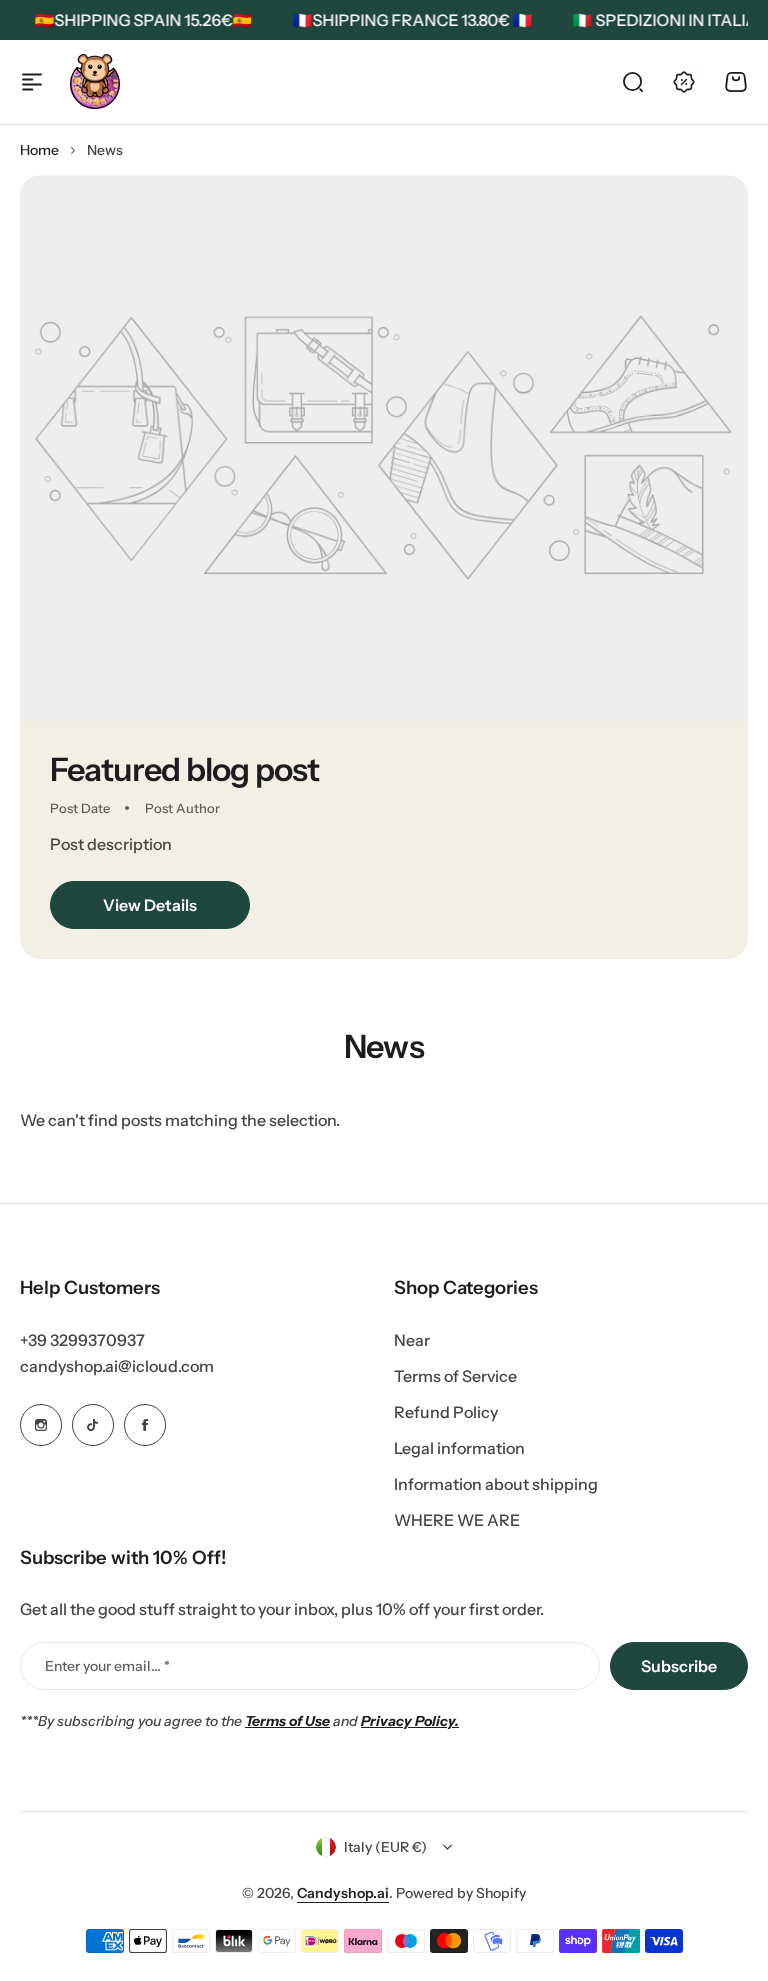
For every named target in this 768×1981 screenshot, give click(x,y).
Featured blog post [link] (184, 769)
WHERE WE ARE (457, 1520)
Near (412, 1340)
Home (39, 150)
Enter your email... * (107, 1666)
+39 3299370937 (82, 1340)
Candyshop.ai (343, 1893)
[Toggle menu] (32, 82)
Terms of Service (455, 1376)
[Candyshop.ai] (95, 81)
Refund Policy (446, 1412)
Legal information (459, 1448)
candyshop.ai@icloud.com (117, 1366)
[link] (384, 448)
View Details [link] (150, 905)
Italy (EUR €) (385, 1847)
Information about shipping (496, 1484)
